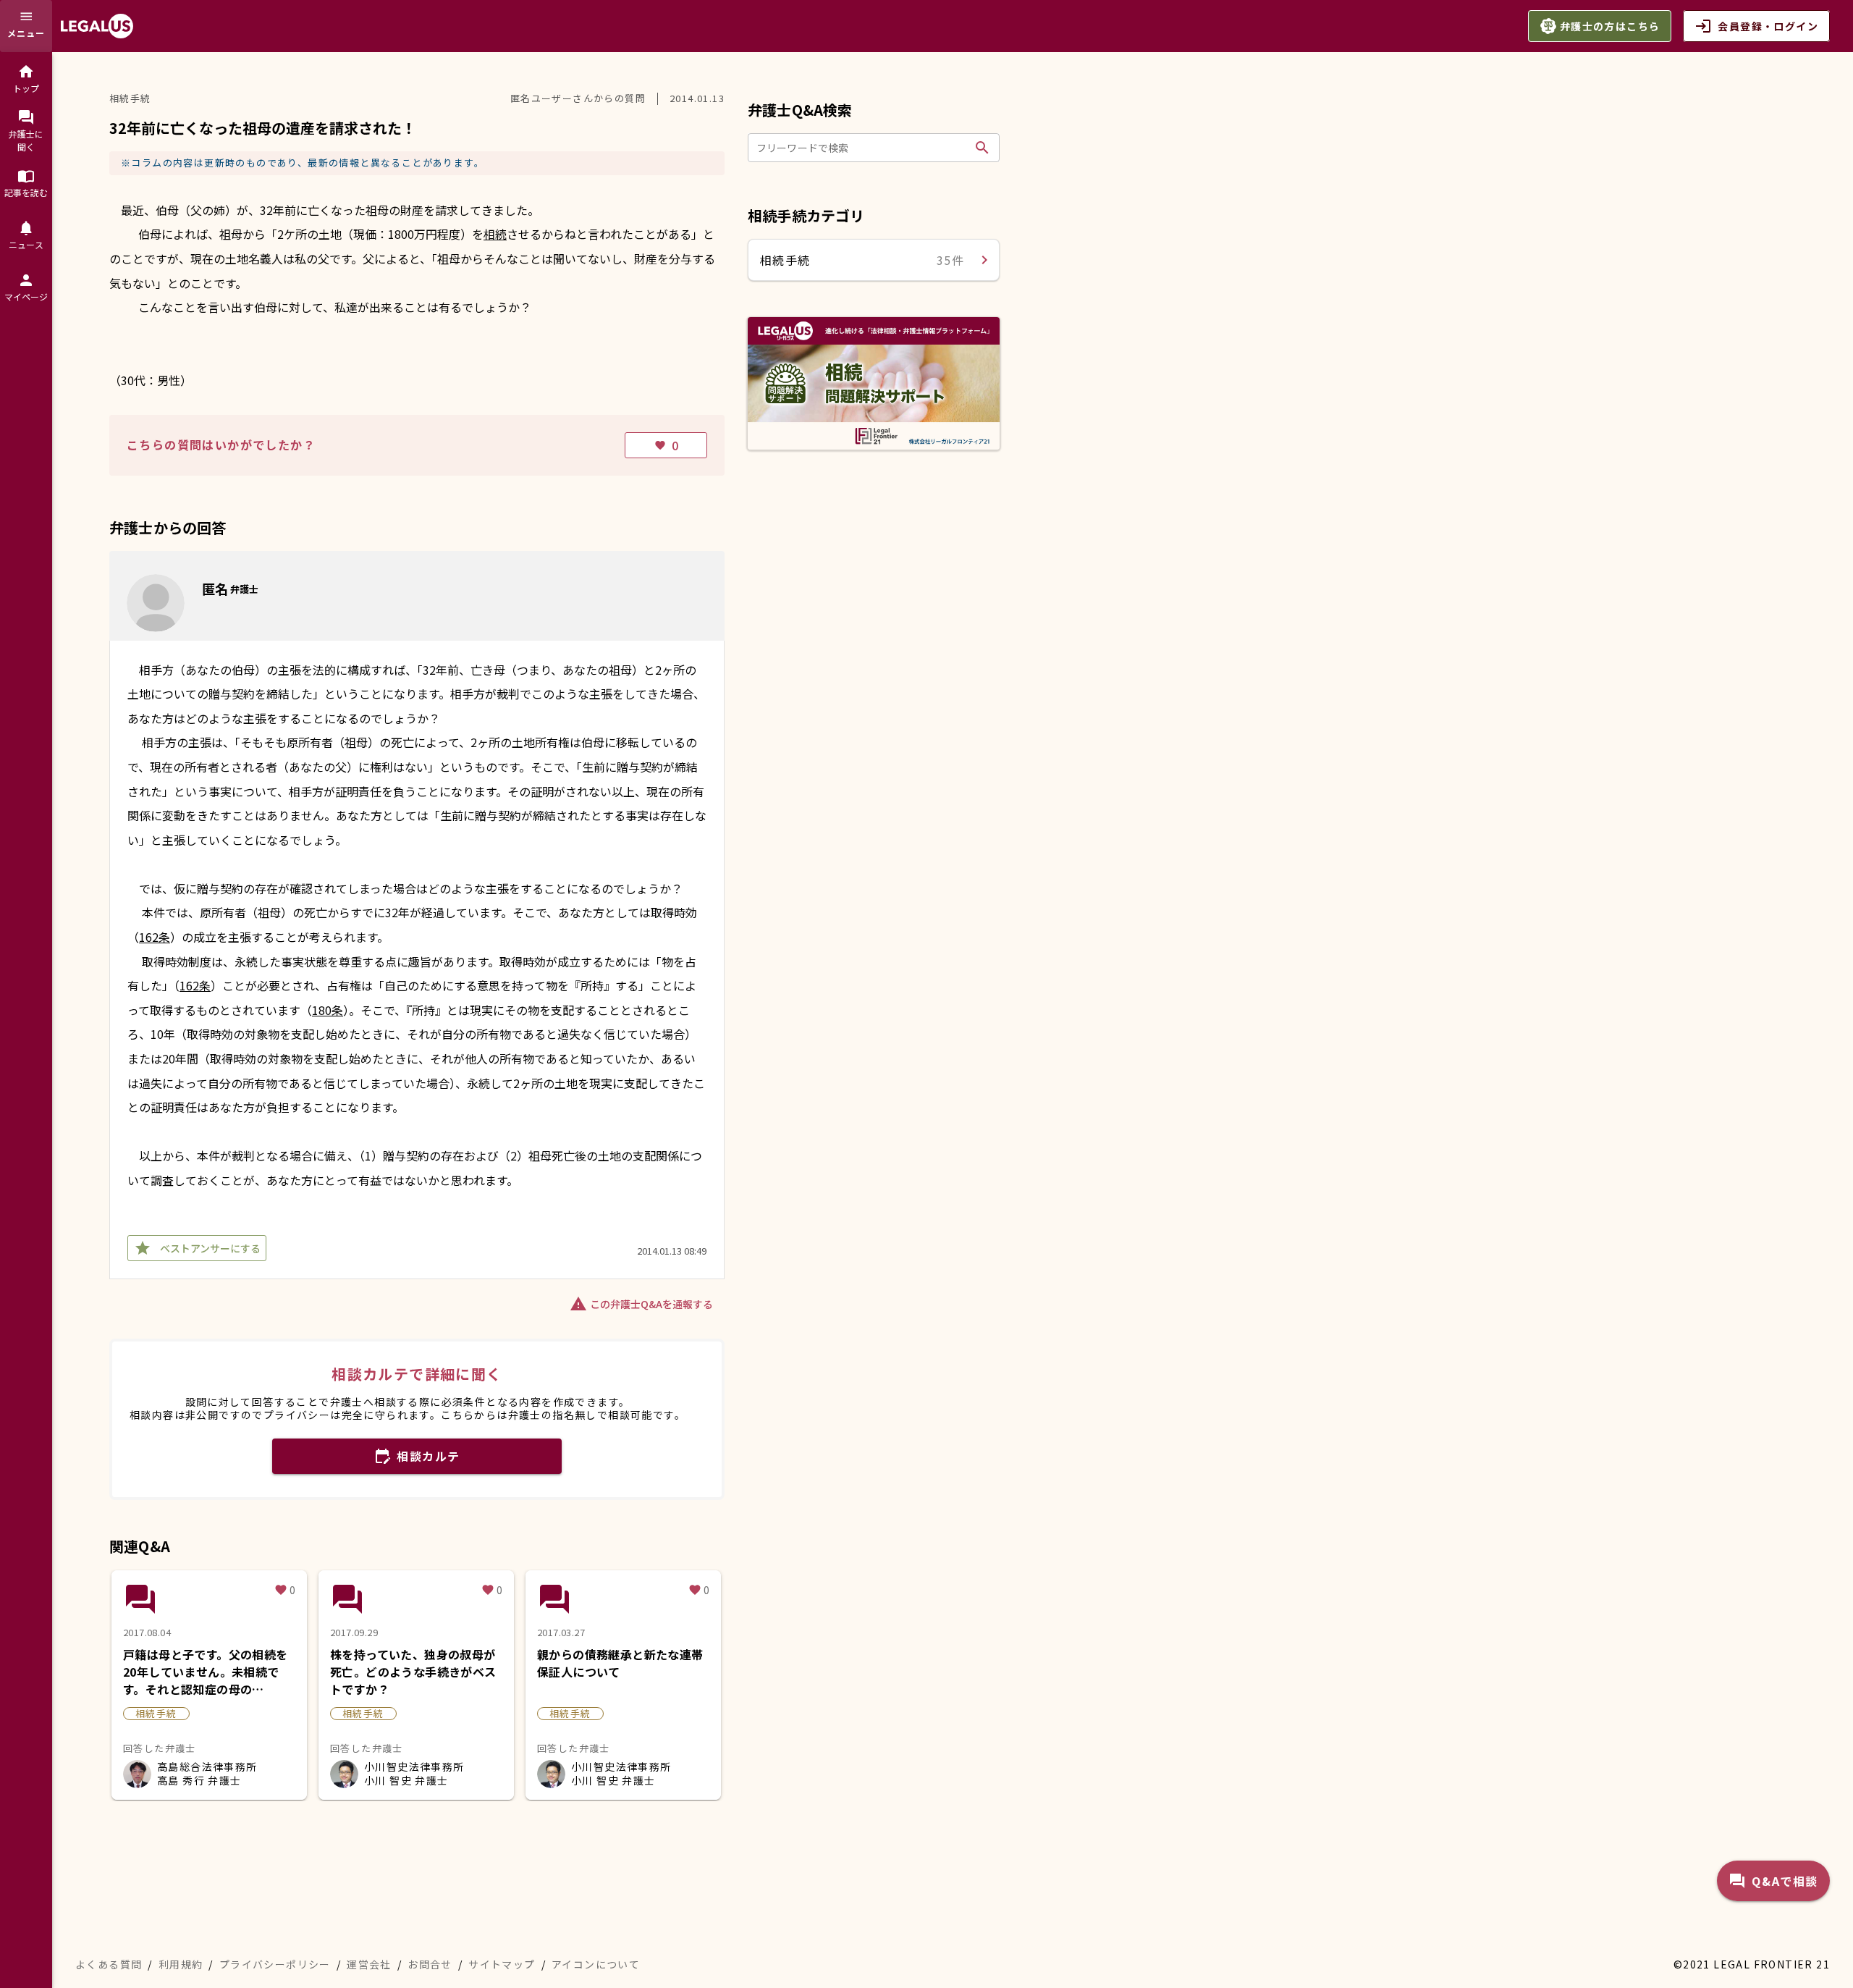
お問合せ (430, 1964)
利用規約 (181, 1964)
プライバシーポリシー (275, 1964)
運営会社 (369, 1964)
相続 (495, 234)
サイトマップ (502, 1964)
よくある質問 (109, 1964)
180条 (328, 1010)
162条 (155, 937)
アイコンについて (596, 1964)
